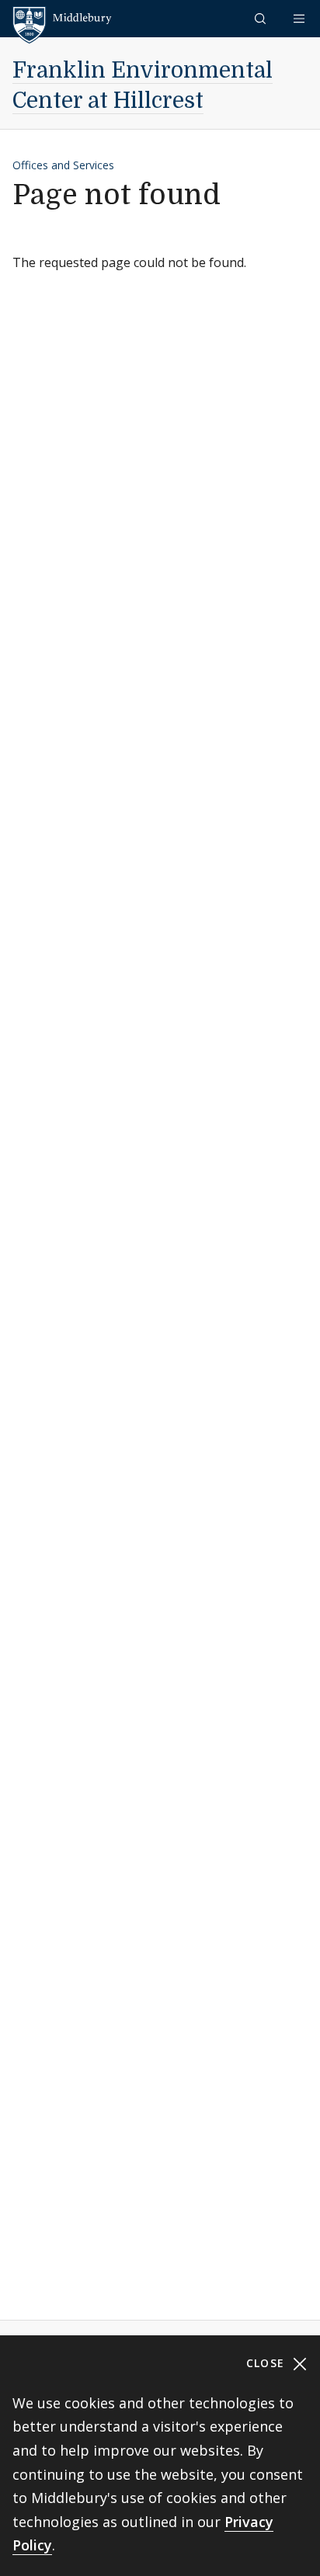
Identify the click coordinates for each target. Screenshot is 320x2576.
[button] (262, 18)
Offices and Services (63, 165)
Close (268, 2363)
